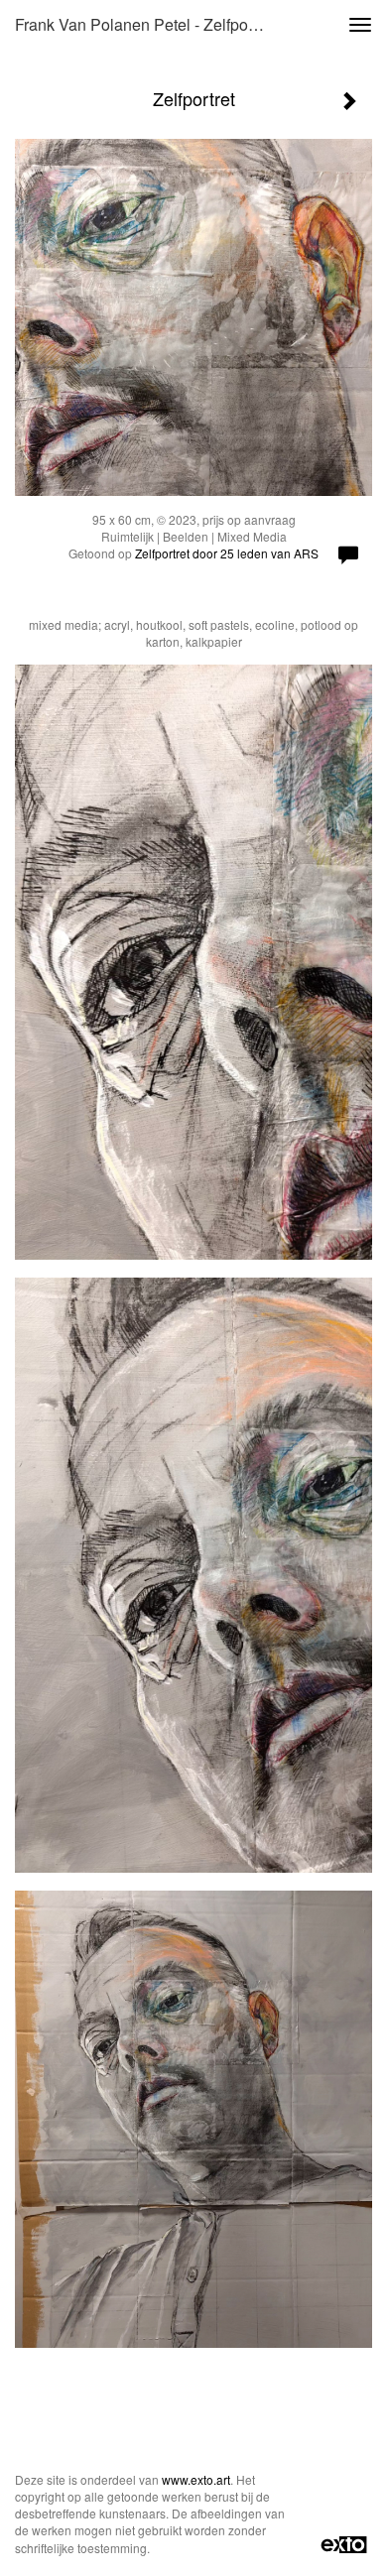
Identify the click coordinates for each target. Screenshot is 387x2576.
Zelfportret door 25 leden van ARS (227, 553)
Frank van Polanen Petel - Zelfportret (145, 24)
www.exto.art (196, 2479)
